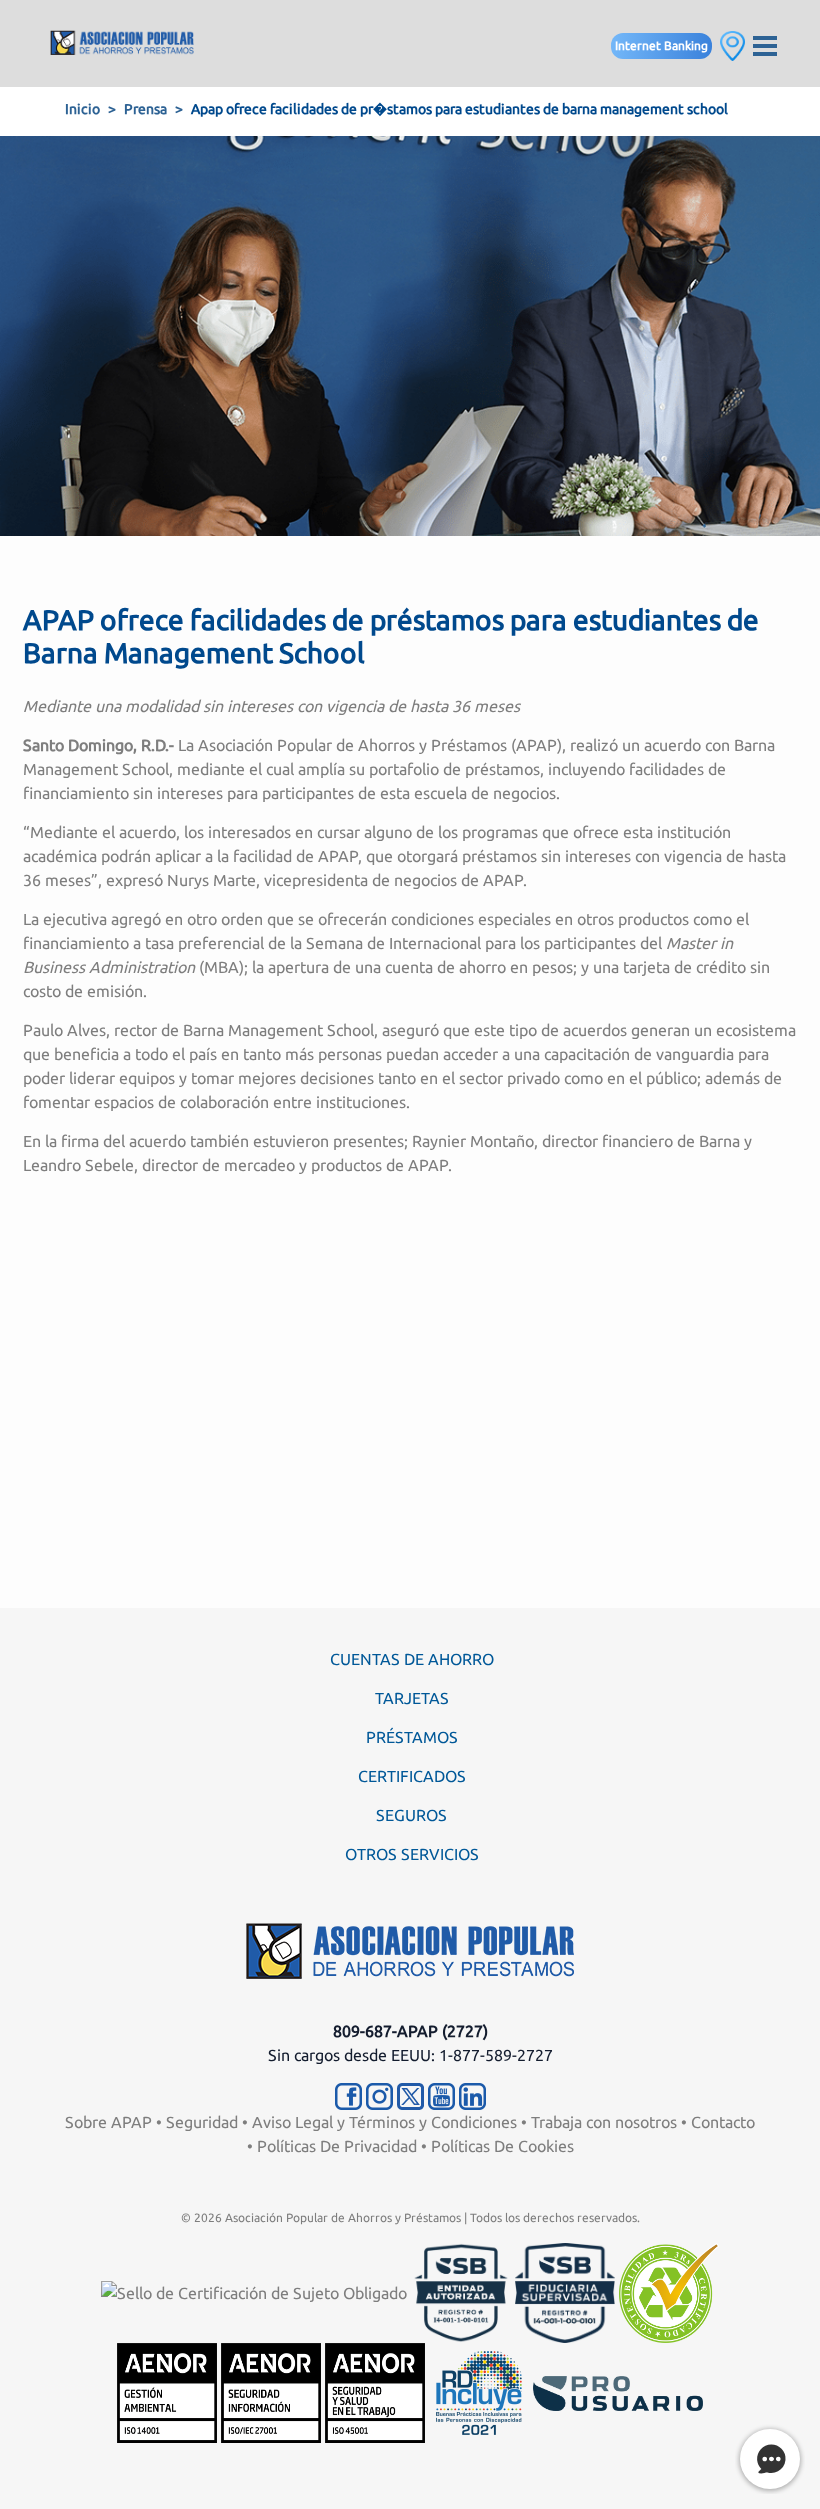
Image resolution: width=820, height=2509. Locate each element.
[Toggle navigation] (765, 43)
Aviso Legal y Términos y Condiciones (384, 2122)
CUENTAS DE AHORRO (412, 1659)
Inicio (82, 109)
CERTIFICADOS (412, 1776)
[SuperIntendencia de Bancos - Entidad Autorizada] (461, 2292)
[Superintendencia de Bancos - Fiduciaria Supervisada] (565, 2292)
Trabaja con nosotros (604, 2122)
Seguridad (202, 2122)
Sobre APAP (108, 2122)
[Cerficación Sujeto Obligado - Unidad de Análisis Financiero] (256, 2292)
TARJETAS (412, 1698)
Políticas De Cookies (502, 2146)
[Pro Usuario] (618, 2392)
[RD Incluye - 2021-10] (479, 2392)
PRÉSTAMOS (412, 1737)
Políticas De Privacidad (337, 2146)
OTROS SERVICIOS (412, 1854)
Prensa (145, 109)
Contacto (723, 2122)
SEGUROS (411, 1815)
